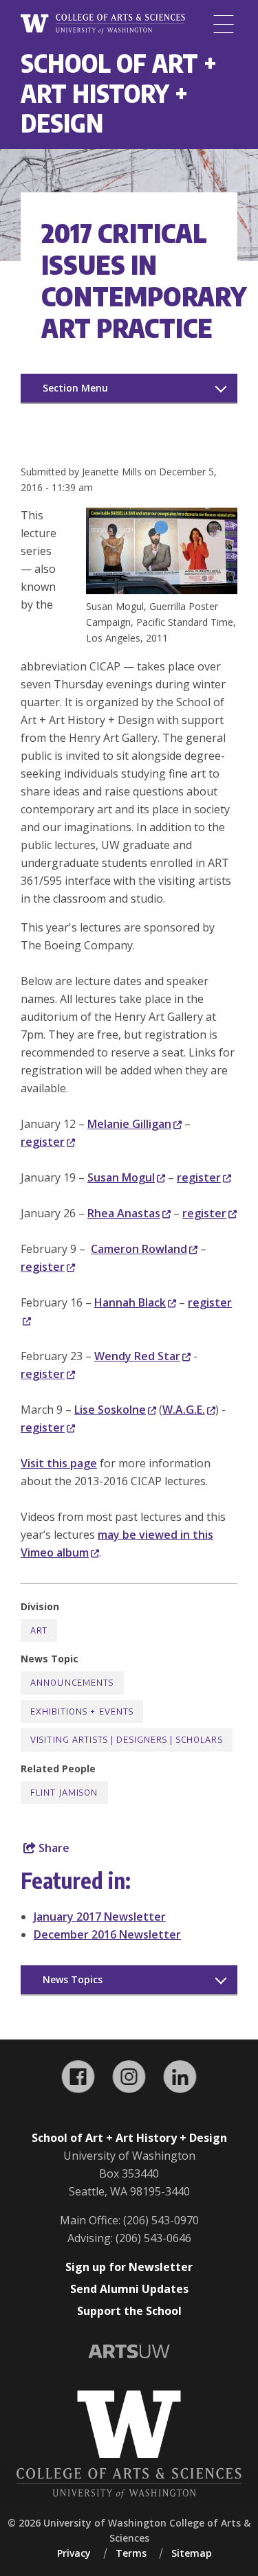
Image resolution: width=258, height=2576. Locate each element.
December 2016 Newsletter (107, 1934)
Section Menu (75, 388)
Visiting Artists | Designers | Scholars (127, 1740)
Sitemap (192, 2553)
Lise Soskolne (110, 1410)
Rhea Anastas (124, 1213)
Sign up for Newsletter (129, 2267)
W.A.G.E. (184, 1410)
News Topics (73, 1979)
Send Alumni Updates (129, 2289)
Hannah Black (130, 1302)
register (43, 1142)
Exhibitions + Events (82, 1711)
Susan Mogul (121, 1177)
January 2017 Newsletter (100, 1917)
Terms (131, 2553)
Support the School (129, 2311)
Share (53, 1848)
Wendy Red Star (137, 1356)
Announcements (72, 1683)
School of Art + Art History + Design (119, 93)
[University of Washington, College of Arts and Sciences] (103, 24)
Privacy (74, 2553)
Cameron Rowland (139, 1249)
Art (39, 1630)
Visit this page (59, 1463)
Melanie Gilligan (129, 1124)
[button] (162, 590)
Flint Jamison (64, 1793)
